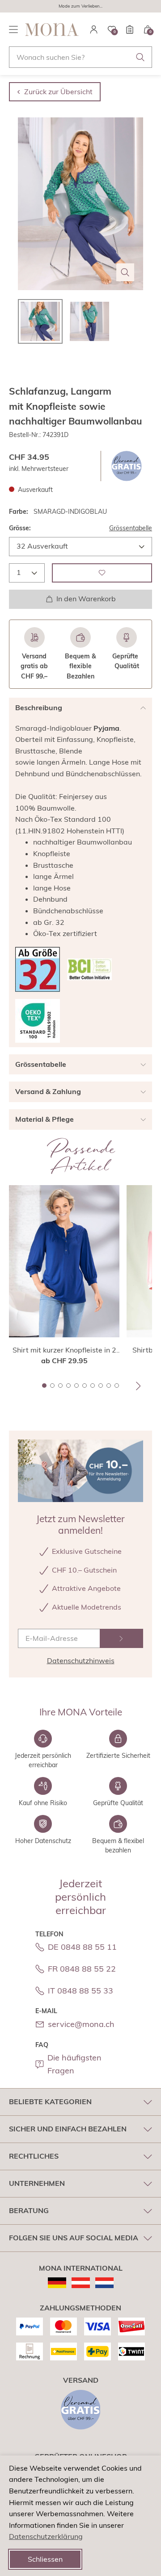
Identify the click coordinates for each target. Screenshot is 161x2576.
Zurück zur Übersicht (58, 92)
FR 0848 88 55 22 (82, 1969)
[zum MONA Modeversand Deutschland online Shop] (57, 2283)
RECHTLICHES (34, 2156)
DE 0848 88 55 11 (82, 1947)
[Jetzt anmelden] (121, 1638)
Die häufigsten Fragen (74, 2064)
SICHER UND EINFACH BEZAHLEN (68, 2129)
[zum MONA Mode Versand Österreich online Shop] (81, 2283)
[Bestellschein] (130, 29)
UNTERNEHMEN (37, 2183)
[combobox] (80, 57)
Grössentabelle (131, 528)
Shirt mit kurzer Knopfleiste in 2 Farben (64, 1350)
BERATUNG (29, 2210)
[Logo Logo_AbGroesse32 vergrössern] (38, 969)
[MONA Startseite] (52, 29)
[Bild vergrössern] (125, 272)
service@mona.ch (81, 2024)
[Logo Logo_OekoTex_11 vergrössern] (38, 1021)
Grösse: (20, 528)
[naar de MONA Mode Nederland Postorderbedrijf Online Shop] (104, 2283)
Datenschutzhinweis (81, 1660)
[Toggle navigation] (13, 29)
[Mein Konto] (94, 29)
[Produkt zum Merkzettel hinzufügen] (102, 573)
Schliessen (45, 2559)
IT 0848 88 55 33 (80, 1991)
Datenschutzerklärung (46, 2536)
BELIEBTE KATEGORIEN (50, 2102)
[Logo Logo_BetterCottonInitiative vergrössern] (89, 969)
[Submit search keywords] (140, 57)
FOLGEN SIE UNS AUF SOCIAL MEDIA (74, 2238)
